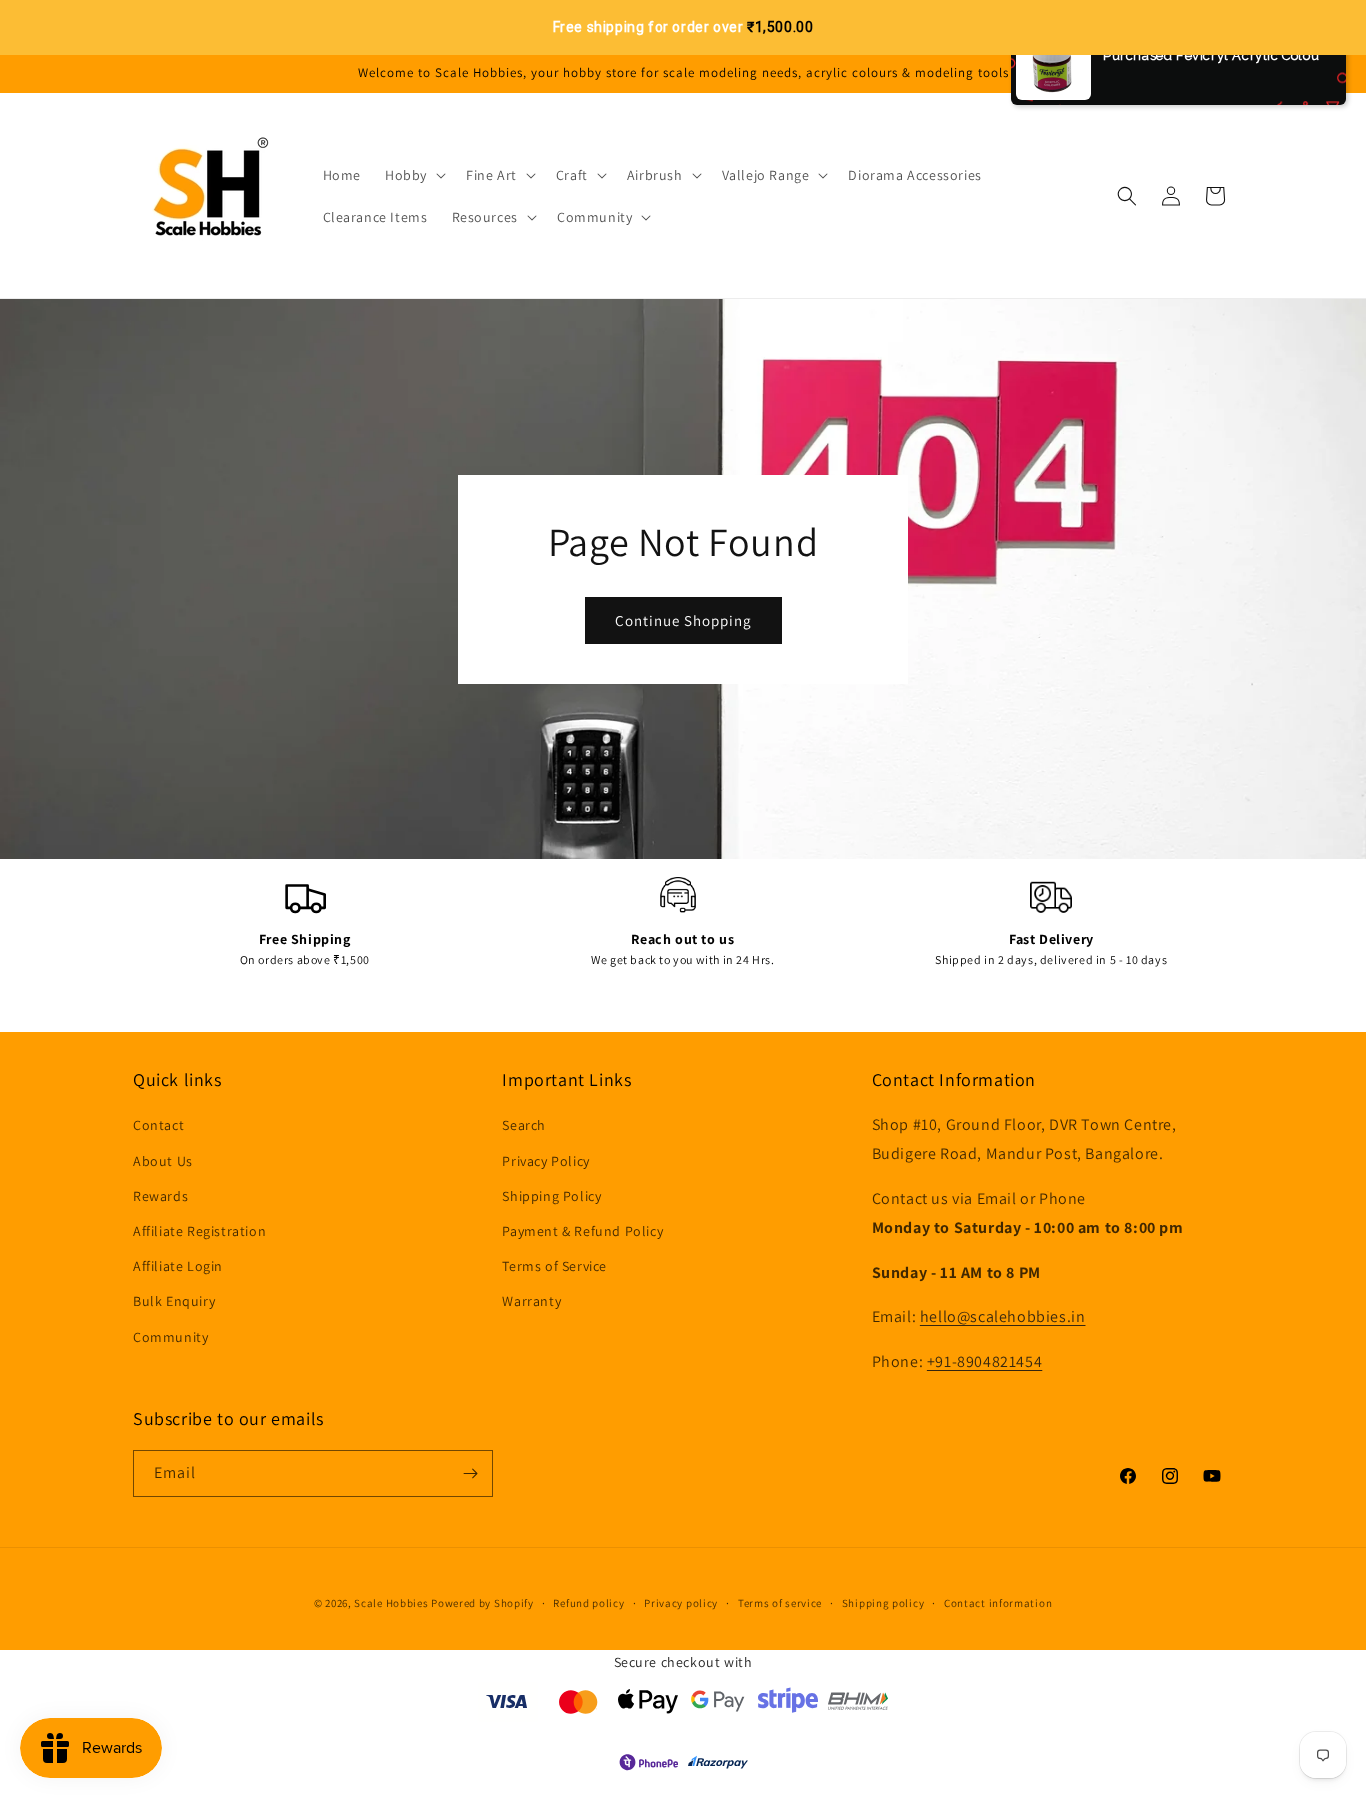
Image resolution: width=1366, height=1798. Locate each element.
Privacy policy (681, 1603)
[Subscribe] (470, 1473)
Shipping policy (883, 1603)
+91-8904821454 (984, 1361)
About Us (163, 1161)
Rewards (160, 1196)
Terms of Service (554, 1266)
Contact (158, 1125)
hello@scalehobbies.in (1003, 1316)
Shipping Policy (551, 1196)
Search (524, 1125)
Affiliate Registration (199, 1231)
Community (170, 1337)
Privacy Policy (545, 1161)
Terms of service (780, 1603)
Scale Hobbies (391, 1603)
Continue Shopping (683, 619)
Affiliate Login (178, 1266)
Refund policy (588, 1603)
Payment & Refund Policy (582, 1231)
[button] (413, 175)
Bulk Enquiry (174, 1301)
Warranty (531, 1301)
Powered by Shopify (482, 1603)
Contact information (998, 1603)
